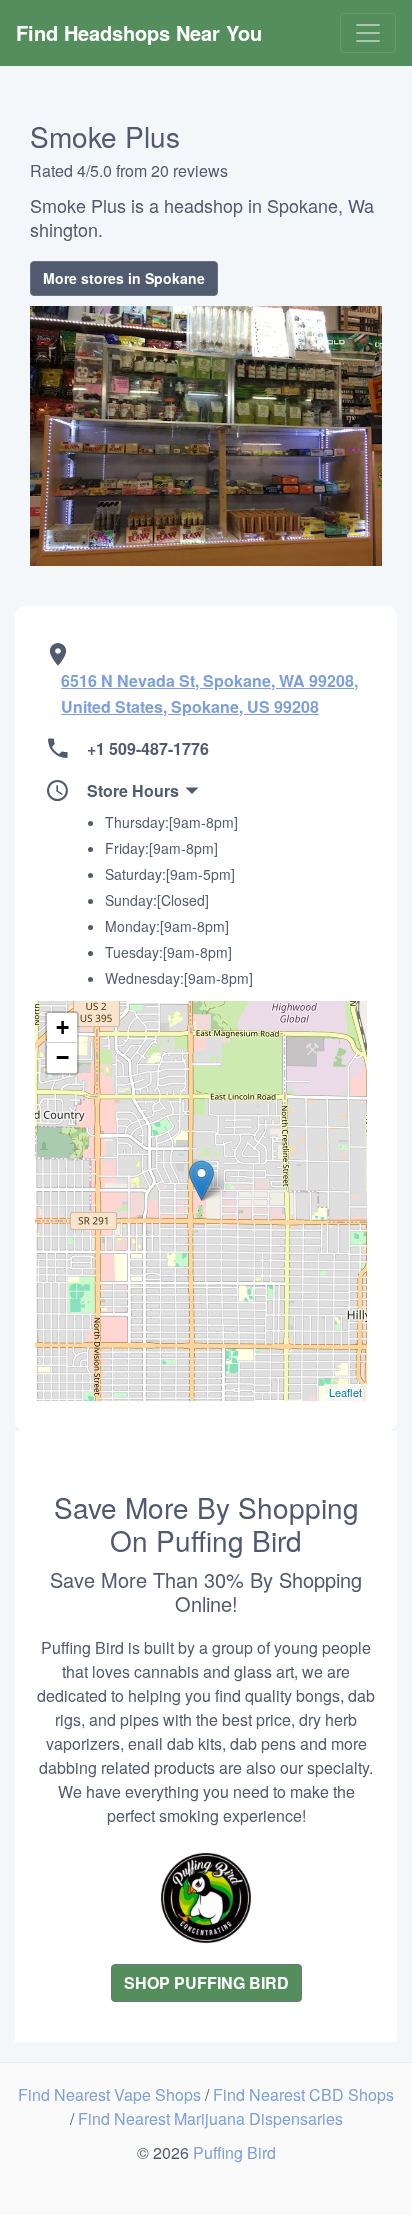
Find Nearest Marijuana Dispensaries (210, 2118)
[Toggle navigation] (368, 33)
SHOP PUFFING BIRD (206, 1982)
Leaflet (345, 1392)
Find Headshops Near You (139, 32)
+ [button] (62, 1027)
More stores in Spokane (124, 278)
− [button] (62, 1057)
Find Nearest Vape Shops (111, 2094)
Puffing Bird (234, 2152)
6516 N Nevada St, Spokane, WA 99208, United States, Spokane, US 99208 (209, 693)
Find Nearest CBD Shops (303, 2094)
